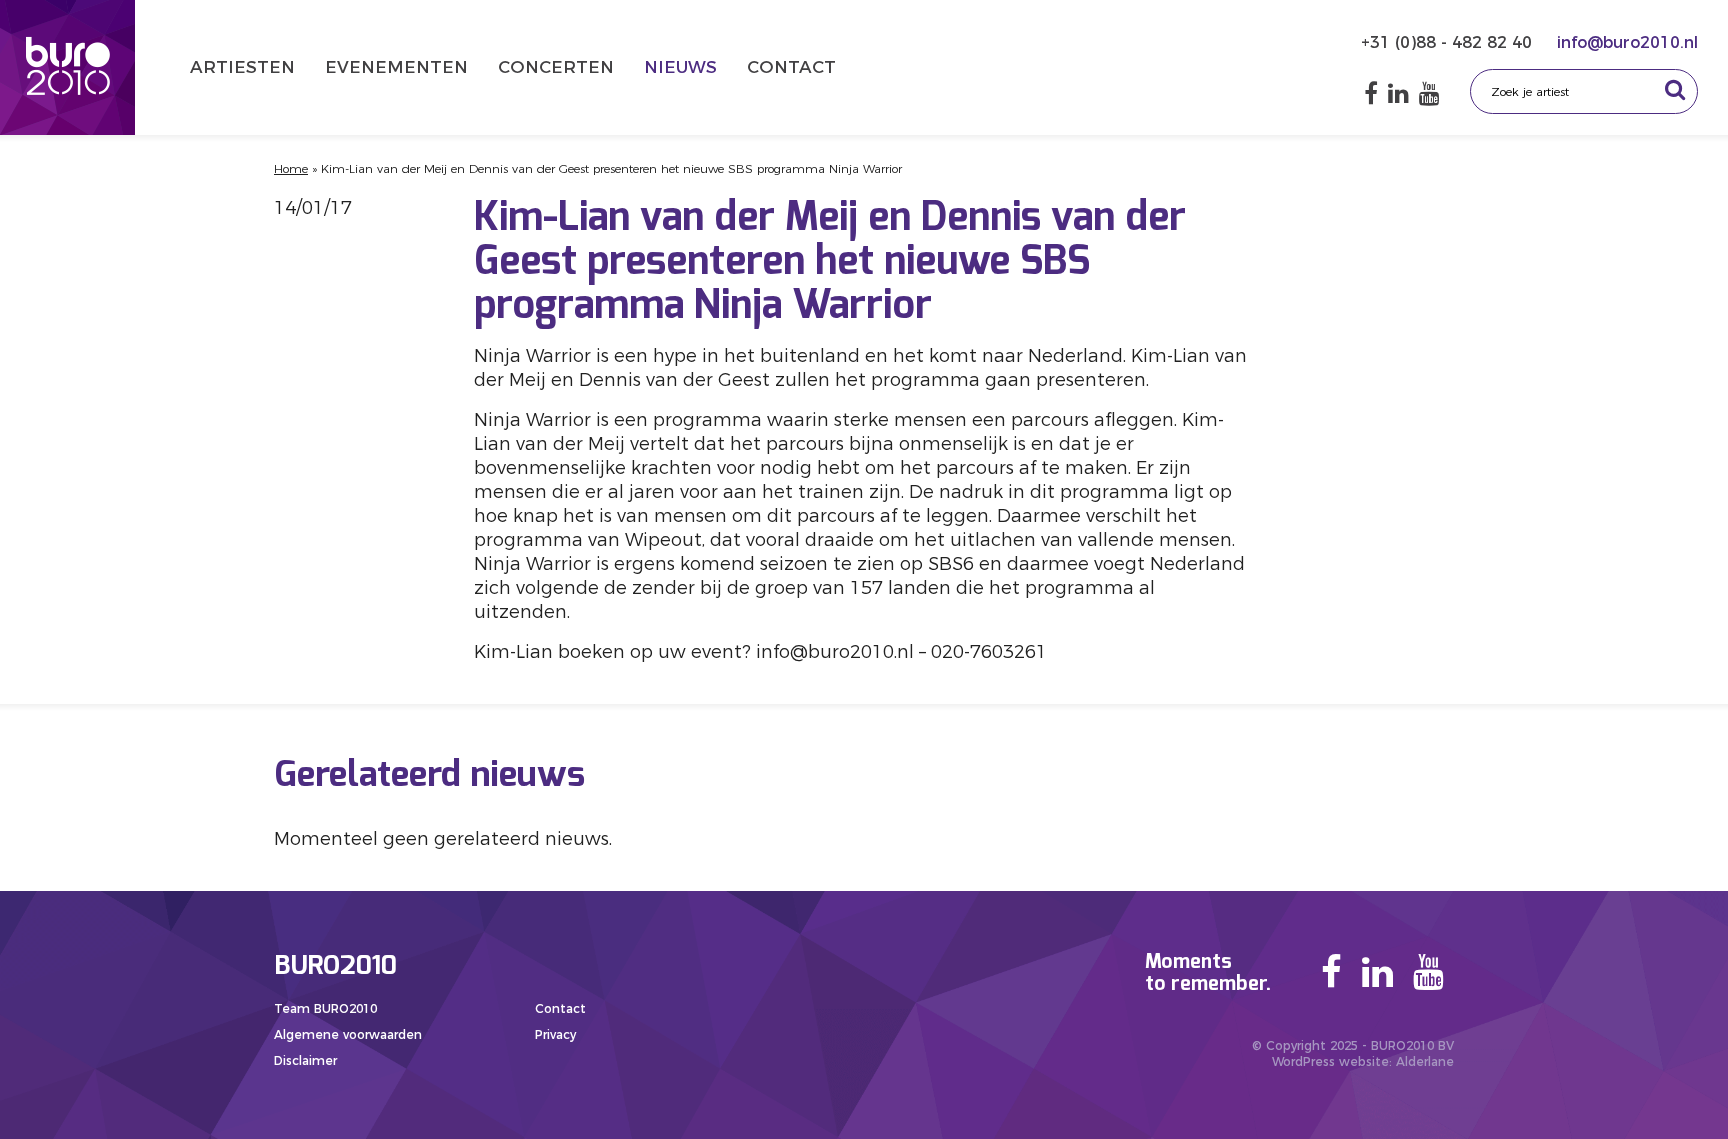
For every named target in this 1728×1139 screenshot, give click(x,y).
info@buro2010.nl (1627, 42)
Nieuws (680, 67)
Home (291, 168)
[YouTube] (1429, 93)
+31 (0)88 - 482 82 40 (1449, 42)
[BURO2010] (67, 67)
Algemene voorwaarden (348, 1034)
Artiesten (242, 67)
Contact (791, 67)
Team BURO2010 (325, 1008)
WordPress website (1330, 1061)
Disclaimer (305, 1060)
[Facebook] (1371, 93)
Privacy (555, 1034)
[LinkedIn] (1398, 93)
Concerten (556, 67)
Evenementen (396, 67)
